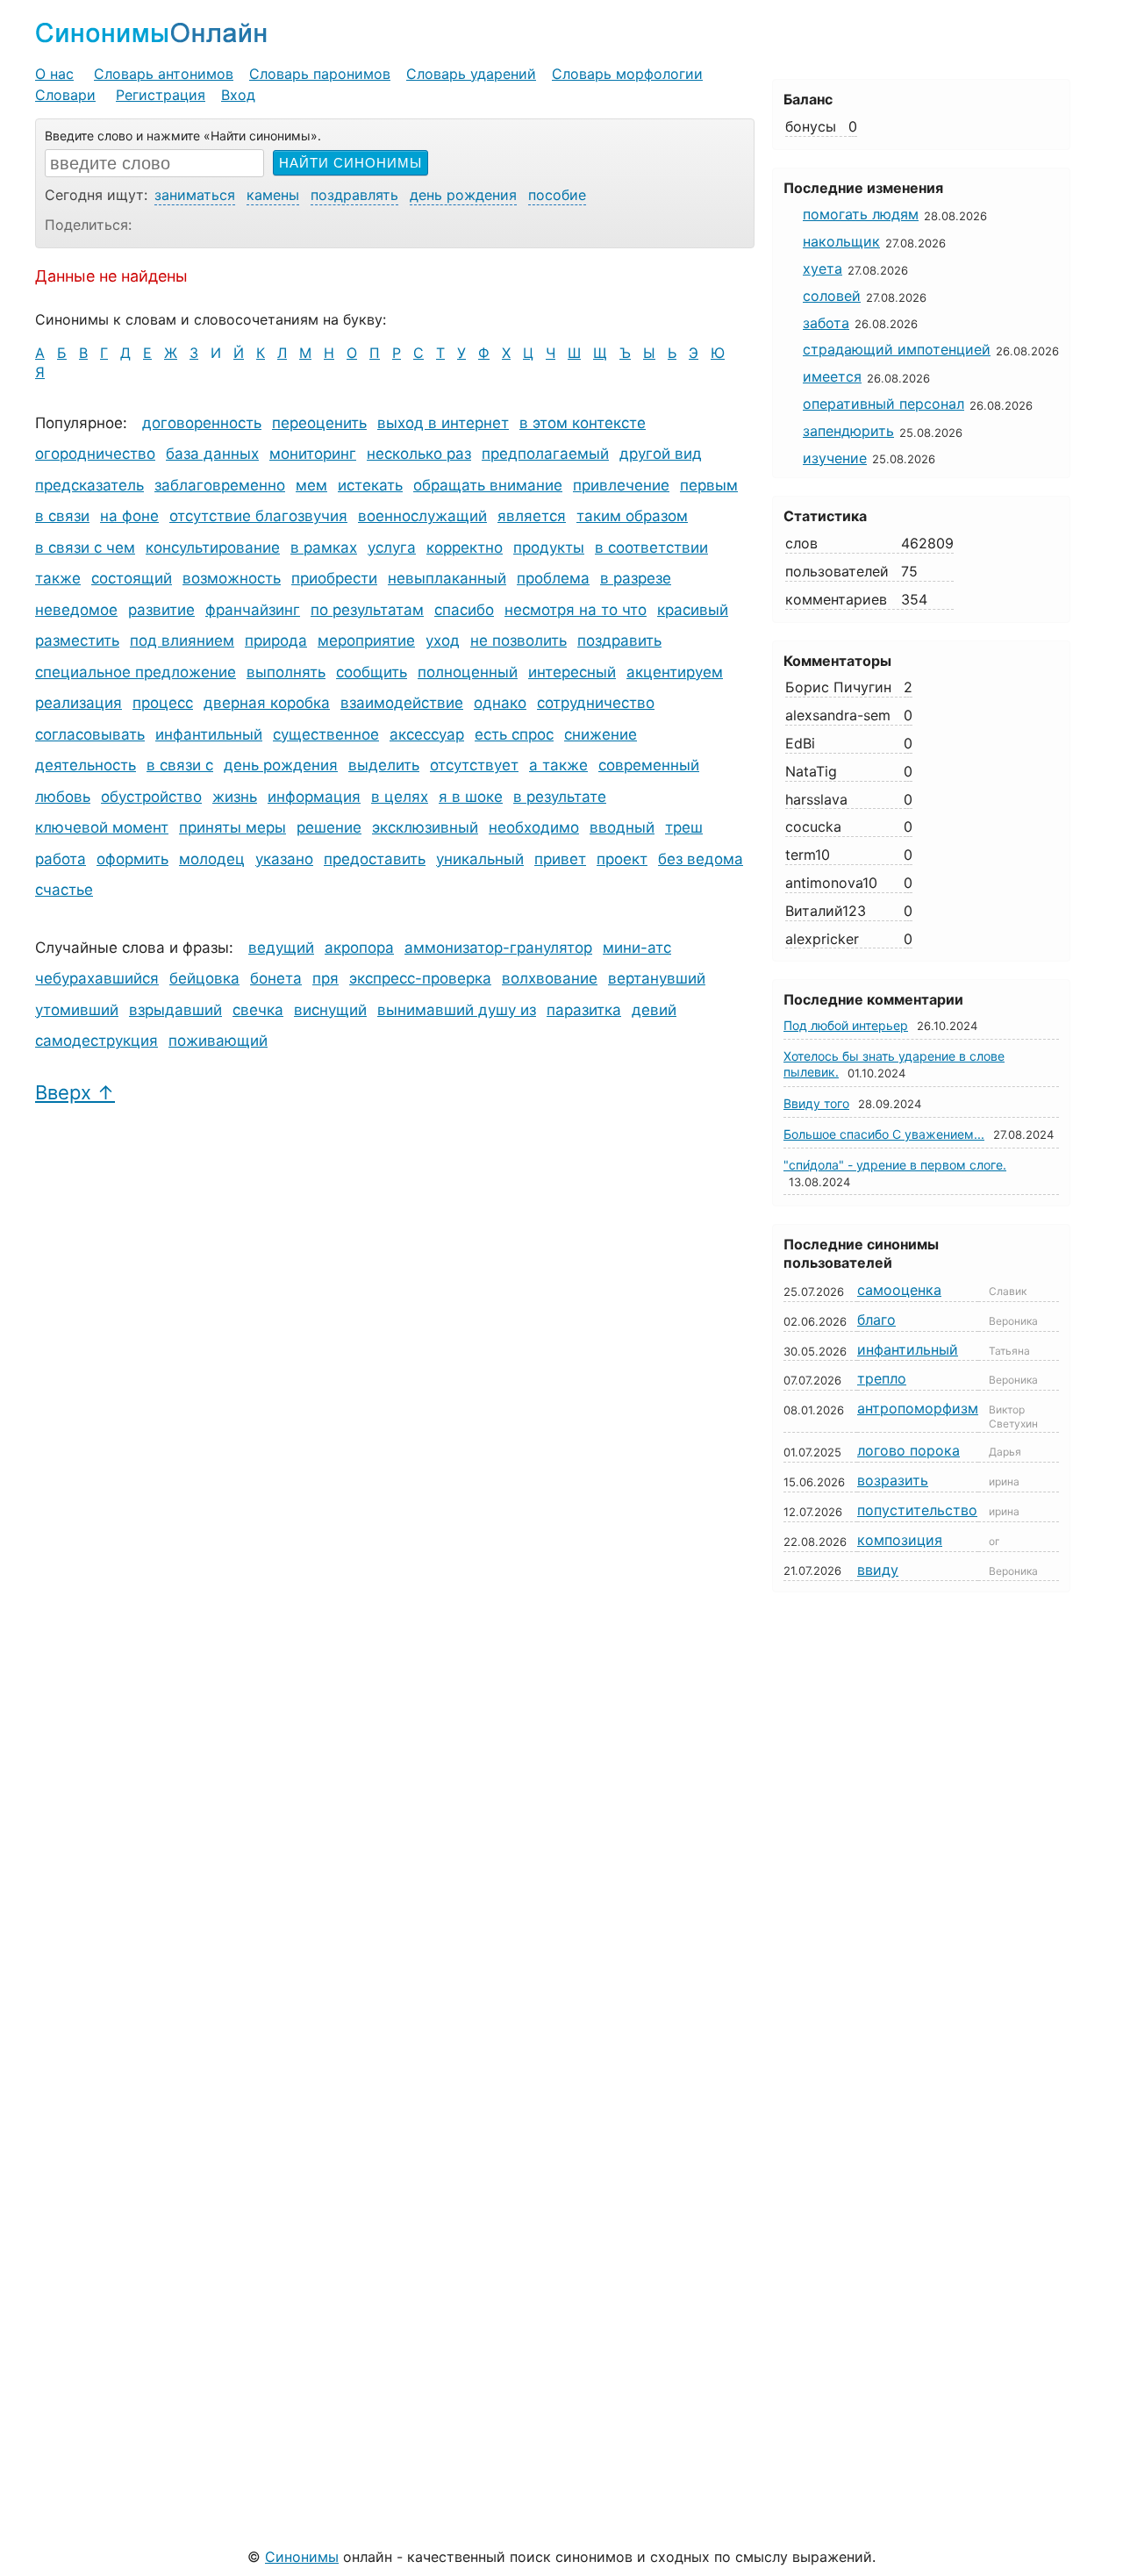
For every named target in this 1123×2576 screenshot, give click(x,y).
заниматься (195, 195)
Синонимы (302, 2557)
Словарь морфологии (627, 74)
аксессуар (427, 734)
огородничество (95, 454)
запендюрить (848, 431)
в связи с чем (85, 547)
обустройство (151, 797)
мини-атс (637, 948)
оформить (132, 859)
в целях (400, 797)
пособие (557, 195)
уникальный (480, 859)
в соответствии (651, 547)
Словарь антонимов (164, 74)
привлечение (621, 485)
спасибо (464, 610)
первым (709, 485)
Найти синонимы (350, 163)
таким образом (632, 516)
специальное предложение (136, 672)
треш (684, 827)
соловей (832, 296)
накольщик (841, 241)
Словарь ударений (471, 74)
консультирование (213, 547)
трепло (882, 1378)
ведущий (281, 948)
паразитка (584, 1010)
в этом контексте (583, 423)
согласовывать (90, 734)
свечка (258, 1010)
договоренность (202, 423)
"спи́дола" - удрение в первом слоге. (895, 1165)
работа (61, 859)
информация (314, 797)
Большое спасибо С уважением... (884, 1134)
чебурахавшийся (97, 978)
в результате (560, 797)
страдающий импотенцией (897, 349)
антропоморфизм (918, 1408)
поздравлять (354, 195)
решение (329, 827)
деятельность (86, 765)
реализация (79, 703)
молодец (212, 859)
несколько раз (419, 454)
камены (273, 195)
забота (826, 323)
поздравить (619, 640)
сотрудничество (596, 703)
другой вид (661, 454)
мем (311, 485)
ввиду (878, 1570)
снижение (601, 734)
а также (558, 765)
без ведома (701, 859)
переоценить (319, 423)
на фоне (129, 516)
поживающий (218, 1041)
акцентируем (675, 672)
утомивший (77, 1010)
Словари (65, 95)
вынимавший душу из (457, 1010)
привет (560, 859)
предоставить (375, 859)
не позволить (519, 640)
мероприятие (366, 640)
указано (284, 859)
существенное (326, 734)
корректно (465, 547)
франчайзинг (253, 610)
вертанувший (657, 978)
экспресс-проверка (420, 978)
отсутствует (474, 765)
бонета (276, 978)
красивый (693, 610)
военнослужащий (422, 516)
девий (654, 1010)
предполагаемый (545, 454)
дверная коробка (267, 703)
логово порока (908, 1450)
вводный (622, 827)
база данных (212, 454)
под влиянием (182, 640)
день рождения (463, 195)
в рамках (324, 547)
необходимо (534, 827)
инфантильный (209, 734)
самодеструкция (97, 1041)
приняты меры (232, 827)
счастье (64, 890)
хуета (823, 268)
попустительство (917, 1510)
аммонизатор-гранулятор (498, 948)
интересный (572, 672)
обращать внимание (488, 485)
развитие (161, 610)
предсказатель (89, 485)
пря (325, 978)
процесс (163, 703)
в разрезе (636, 578)
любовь (63, 797)
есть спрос (514, 734)
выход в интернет (443, 423)
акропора (359, 948)
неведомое (76, 610)
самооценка (899, 1290)
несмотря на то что (576, 610)
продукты (549, 547)
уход (443, 640)
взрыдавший (175, 1010)
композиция (900, 1540)
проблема (553, 578)
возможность (232, 578)
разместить (77, 640)
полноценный (468, 672)
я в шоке (471, 797)
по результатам (367, 610)
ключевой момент (102, 827)
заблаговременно (220, 485)
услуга (392, 547)
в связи (62, 516)
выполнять (286, 672)
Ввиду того (816, 1103)
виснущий (330, 1010)
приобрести (334, 578)
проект (622, 859)
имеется (832, 376)
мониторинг (313, 454)
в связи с (180, 765)
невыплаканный (447, 578)
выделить (384, 765)
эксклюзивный (425, 827)
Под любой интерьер (846, 1025)
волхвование (550, 978)
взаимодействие (402, 703)
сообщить (372, 672)
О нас (54, 74)
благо (876, 1320)
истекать (370, 485)
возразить (893, 1480)
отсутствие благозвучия (258, 516)
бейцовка (204, 978)
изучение (835, 458)
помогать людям (861, 214)
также (58, 578)
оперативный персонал (883, 404)
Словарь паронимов (320, 74)
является (532, 516)
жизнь (235, 797)
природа (276, 640)
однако (500, 703)
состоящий (132, 578)
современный (649, 765)
